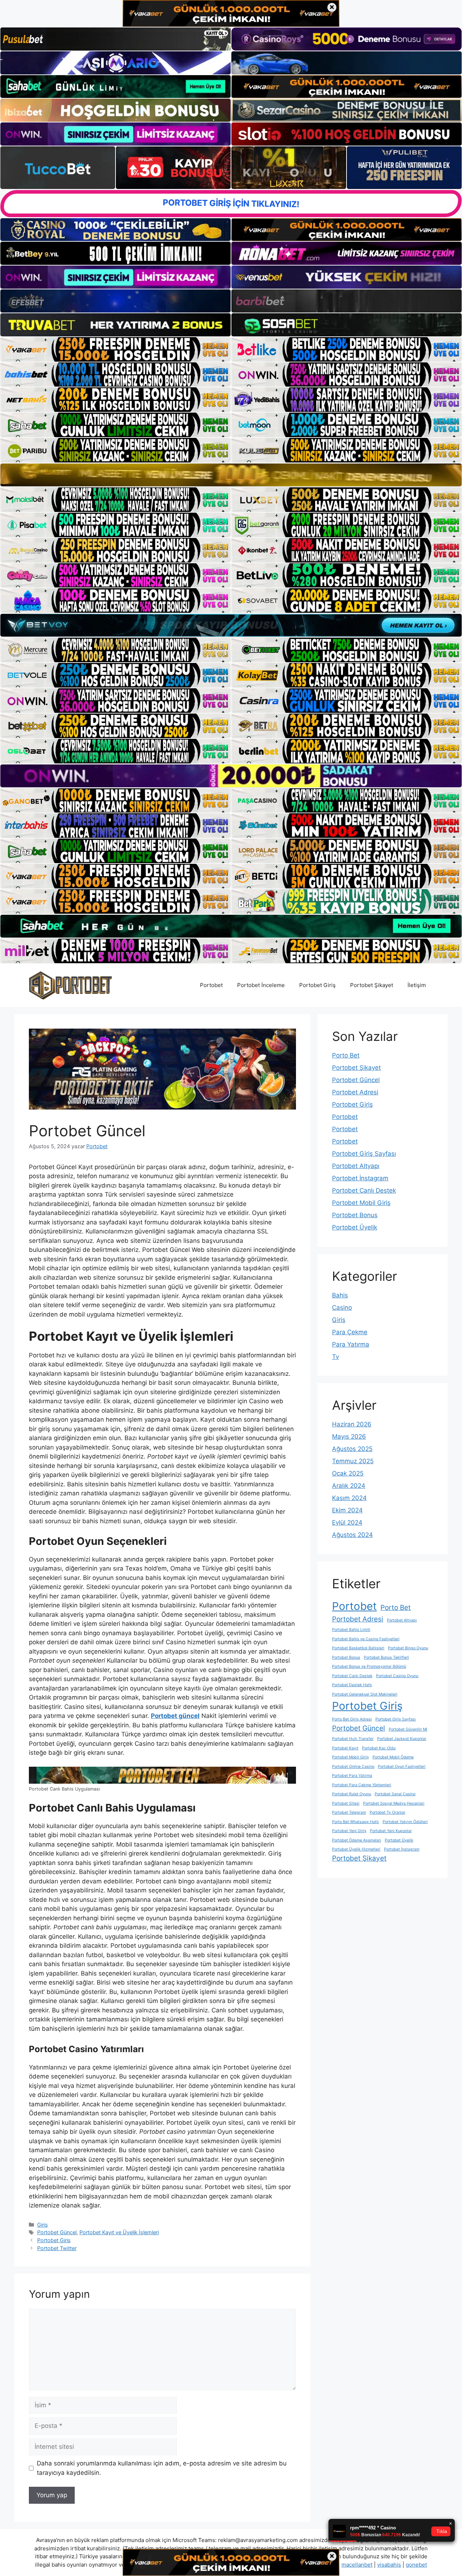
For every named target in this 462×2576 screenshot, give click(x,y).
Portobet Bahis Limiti (351, 1630)
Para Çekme (350, 1332)
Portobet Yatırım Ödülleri (405, 1822)
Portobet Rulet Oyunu (352, 1794)
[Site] (115, 349)
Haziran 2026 (352, 1424)
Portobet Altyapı (356, 1166)
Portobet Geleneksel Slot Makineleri (365, 1694)
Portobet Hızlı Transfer (353, 1739)
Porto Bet (346, 1055)
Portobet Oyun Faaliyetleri (402, 1767)
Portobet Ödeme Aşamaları (357, 1840)
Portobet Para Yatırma (352, 1776)
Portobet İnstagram (360, 1178)
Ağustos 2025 (352, 1449)
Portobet (211, 985)
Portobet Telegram (349, 1812)
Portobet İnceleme (261, 985)
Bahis (340, 1295)
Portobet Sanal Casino (395, 1794)
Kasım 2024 (349, 1498)
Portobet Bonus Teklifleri (386, 1657)
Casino (342, 1308)
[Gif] (231, 475)
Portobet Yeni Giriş (349, 1831)
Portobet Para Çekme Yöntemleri (362, 1785)
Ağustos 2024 (352, 1535)
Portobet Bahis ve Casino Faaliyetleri (366, 1639)
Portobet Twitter (57, 2248)
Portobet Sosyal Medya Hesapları (394, 1803)
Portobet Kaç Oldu (379, 1748)
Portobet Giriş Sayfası (364, 1154)
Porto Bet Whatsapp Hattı (356, 1822)
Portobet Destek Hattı (352, 1685)
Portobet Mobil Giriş (361, 1203)
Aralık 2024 (349, 1486)
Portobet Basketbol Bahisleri (358, 1648)
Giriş (43, 2225)
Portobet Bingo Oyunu (408, 1648)
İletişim (417, 985)
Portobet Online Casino (353, 1767)
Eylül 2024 (347, 1522)
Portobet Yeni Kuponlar (391, 1831)
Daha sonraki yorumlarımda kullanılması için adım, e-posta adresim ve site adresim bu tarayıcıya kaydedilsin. (162, 2468)
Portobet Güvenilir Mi (408, 1729)
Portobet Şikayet (372, 985)
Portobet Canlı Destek (364, 1190)
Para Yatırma (351, 1344)
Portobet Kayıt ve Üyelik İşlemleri (119, 2232)
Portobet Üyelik (355, 1227)
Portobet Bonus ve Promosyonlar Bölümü (369, 1666)
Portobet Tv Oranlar (387, 1812)
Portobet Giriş (317, 985)
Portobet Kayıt (345, 1748)
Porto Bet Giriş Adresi (352, 1719)
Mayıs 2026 (349, 1436)
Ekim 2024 (347, 1510)
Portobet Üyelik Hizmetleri (356, 1849)
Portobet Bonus (355, 1215)
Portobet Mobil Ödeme (393, 1757)
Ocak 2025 (348, 1473)
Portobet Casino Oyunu (397, 1676)
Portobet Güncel (57, 2232)
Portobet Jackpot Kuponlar (402, 1739)
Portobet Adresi (355, 1092)
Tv (335, 1357)
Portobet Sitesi (346, 1803)
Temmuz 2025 (353, 1461)
